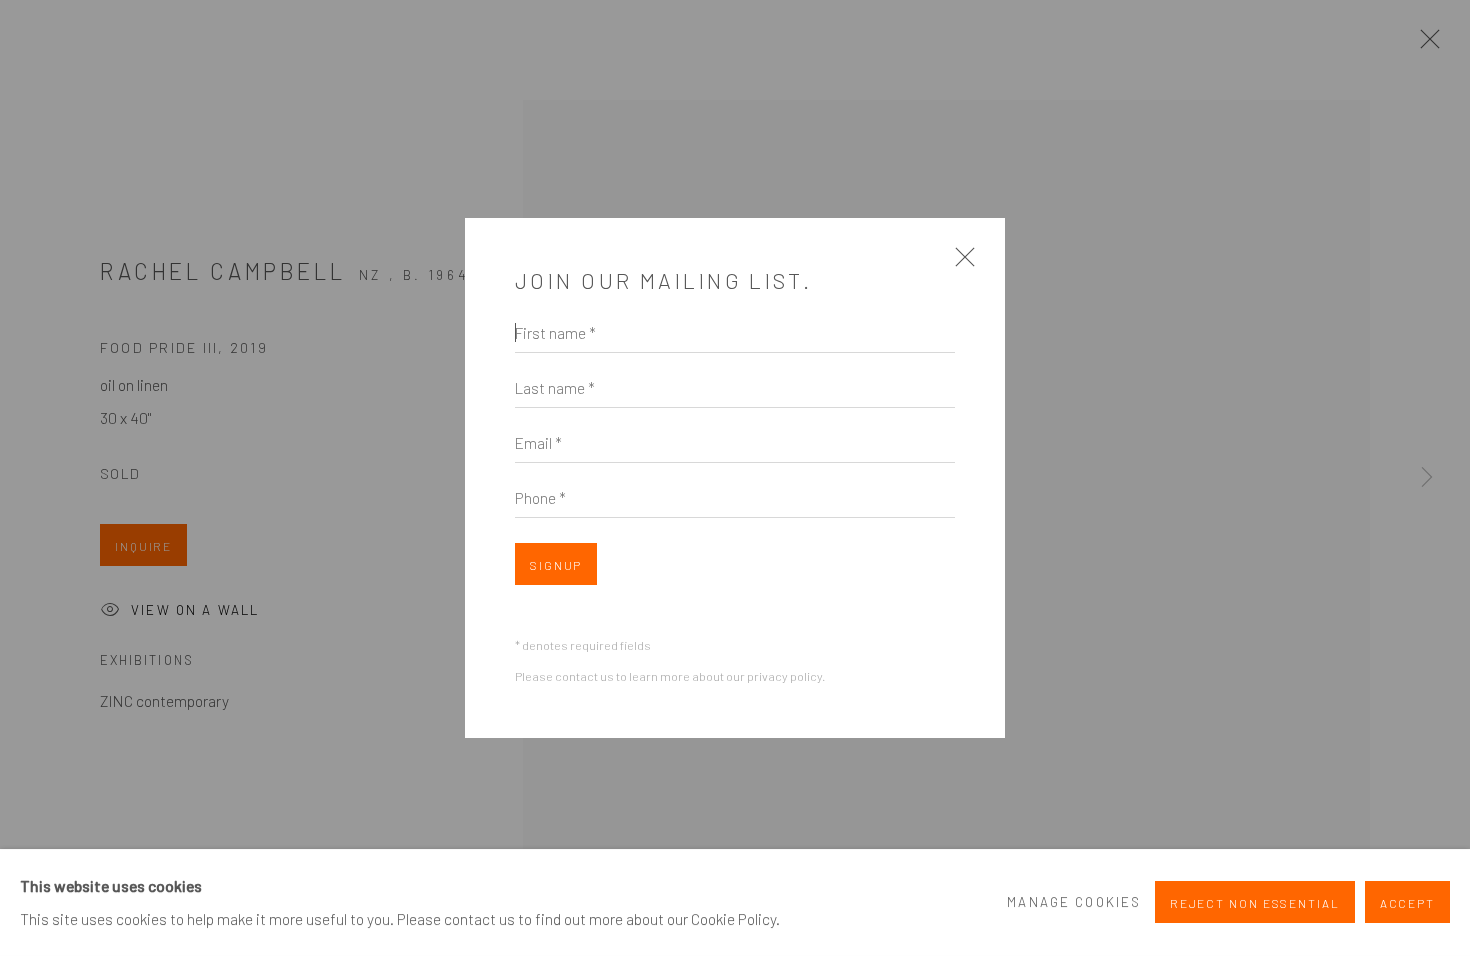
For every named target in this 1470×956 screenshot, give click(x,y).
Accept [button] (1407, 904)
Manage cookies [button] (1074, 902)
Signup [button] (556, 565)
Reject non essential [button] (1255, 904)
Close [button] (960, 264)
